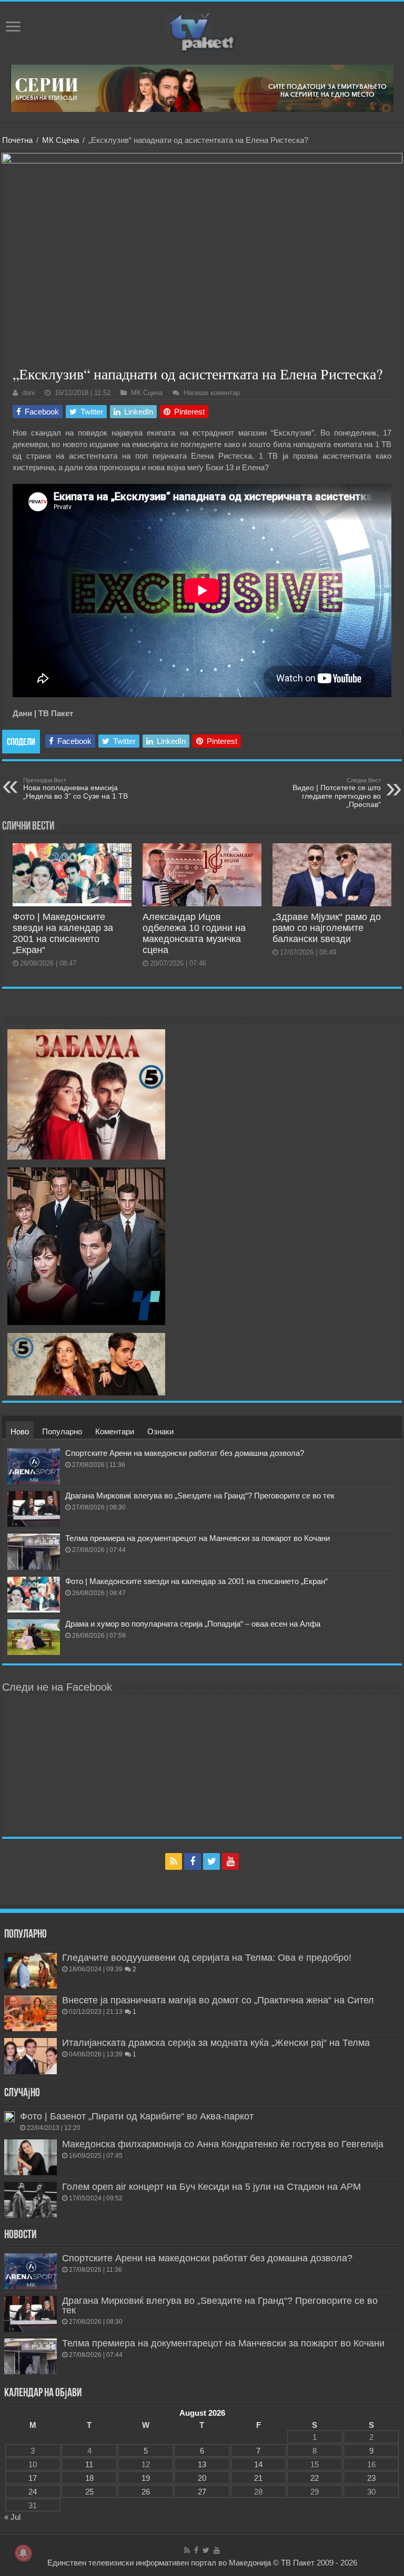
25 (89, 2492)
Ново (20, 1431)
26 (146, 2492)
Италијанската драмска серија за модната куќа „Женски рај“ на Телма (216, 2043)
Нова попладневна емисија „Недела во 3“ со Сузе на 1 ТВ (75, 789)
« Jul (12, 2517)
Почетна (17, 140)
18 (89, 2478)
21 (258, 2478)
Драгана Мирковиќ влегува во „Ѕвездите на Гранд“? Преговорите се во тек (200, 1496)
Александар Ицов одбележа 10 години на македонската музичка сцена (194, 933)
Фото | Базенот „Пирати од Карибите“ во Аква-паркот (137, 2116)
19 (146, 2478)
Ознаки (160, 1431)
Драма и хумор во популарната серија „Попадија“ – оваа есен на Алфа (193, 1624)
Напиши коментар (212, 393)
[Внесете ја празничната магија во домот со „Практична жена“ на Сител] (31, 2013)
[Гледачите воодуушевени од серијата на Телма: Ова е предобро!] (31, 1971)
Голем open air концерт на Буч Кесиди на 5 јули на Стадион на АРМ (211, 2187)
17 (33, 2478)
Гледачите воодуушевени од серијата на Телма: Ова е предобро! (207, 1958)
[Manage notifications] (23, 2553)
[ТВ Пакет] (202, 31)
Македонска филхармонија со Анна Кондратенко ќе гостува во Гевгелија (223, 2144)
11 (89, 2464)
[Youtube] (230, 1861)
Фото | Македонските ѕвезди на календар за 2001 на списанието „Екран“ (63, 933)
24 (33, 2492)
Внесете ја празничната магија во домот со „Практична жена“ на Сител (218, 2000)
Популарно (62, 1431)
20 (202, 2478)
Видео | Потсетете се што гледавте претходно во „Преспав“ (337, 793)
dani (28, 393)
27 (202, 2492)
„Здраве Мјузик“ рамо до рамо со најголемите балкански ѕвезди (327, 928)
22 (315, 2478)
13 (202, 2464)
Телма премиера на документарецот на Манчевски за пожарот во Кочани (198, 1538)
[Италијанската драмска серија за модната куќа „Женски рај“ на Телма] (31, 2056)
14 (258, 2464)
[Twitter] (211, 1861)
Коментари (115, 1431)
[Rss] (174, 1861)
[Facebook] (193, 1861)
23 (371, 2478)
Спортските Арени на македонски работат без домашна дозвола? (185, 1453)
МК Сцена (60, 140)
